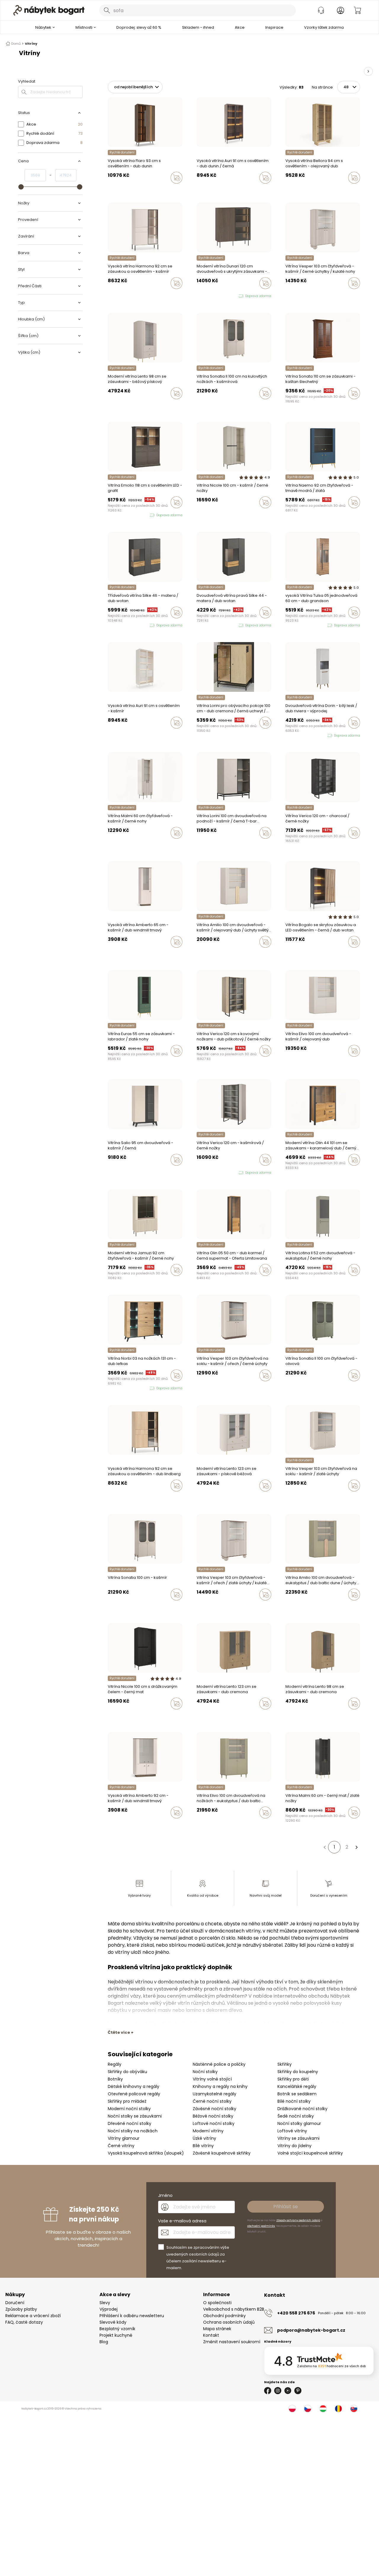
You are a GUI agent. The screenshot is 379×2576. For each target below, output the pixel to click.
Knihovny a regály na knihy (220, 2086)
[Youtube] (288, 2391)
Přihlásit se (286, 2207)
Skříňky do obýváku (127, 2072)
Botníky (115, 2079)
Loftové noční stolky (214, 2123)
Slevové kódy (113, 2322)
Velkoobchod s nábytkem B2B (234, 2309)
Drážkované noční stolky (302, 2109)
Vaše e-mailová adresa (182, 2221)
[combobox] (197, 10)
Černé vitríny (121, 2146)
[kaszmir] (287, 296)
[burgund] (210, 406)
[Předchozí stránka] (325, 1847)
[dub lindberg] (115, 296)
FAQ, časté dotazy (24, 2322)
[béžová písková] (110, 406)
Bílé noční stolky (294, 2101)
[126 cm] (293, 954)
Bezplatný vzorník (117, 2329)
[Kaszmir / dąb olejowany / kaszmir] (210, 954)
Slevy (105, 2303)
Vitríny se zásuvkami (298, 2138)
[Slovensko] (354, 2409)
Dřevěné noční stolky (130, 2123)
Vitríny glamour (124, 2138)
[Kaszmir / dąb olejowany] (293, 1063)
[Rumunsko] (338, 2409)
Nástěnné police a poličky (219, 2064)
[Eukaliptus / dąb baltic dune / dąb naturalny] (198, 954)
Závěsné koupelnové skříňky (222, 2153)
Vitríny (31, 44)
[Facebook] (268, 2391)
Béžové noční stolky (213, 2116)
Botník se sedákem (297, 2094)
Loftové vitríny (292, 2131)
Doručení (15, 2303)
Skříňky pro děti (293, 2079)
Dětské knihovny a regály (134, 2086)
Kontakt (211, 2335)
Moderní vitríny (208, 2131)
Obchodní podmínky (224, 2316)
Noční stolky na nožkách (133, 2131)
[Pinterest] (298, 2391)
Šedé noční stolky (296, 2116)
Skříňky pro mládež (127, 2101)
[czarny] (293, 296)
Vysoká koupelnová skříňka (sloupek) (146, 2153)
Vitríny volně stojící (212, 2079)
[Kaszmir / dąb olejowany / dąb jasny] (204, 954)
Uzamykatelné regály (215, 2094)
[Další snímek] (368, 71)
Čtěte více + (121, 2032)
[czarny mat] (115, 845)
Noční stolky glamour (299, 2123)
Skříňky (285, 2064)
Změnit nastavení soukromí (232, 2342)
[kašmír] (110, 296)
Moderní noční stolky (129, 2109)
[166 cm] (287, 954)
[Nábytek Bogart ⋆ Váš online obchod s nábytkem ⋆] (49, 10)
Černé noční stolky (212, 2101)
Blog (104, 2342)
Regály (115, 2064)
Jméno (165, 2195)
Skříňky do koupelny (298, 2072)
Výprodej (109, 2309)
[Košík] (357, 10)
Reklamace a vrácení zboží (33, 2316)
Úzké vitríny (204, 2138)
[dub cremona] (115, 406)
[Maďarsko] (323, 2409)
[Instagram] (278, 2391)
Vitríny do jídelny (294, 2146)
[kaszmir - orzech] (298, 296)
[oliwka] (204, 406)
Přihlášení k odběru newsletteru (132, 2316)
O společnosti (217, 2303)
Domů (16, 44)
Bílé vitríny (203, 2146)
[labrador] (110, 1063)
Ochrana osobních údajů (229, 2322)
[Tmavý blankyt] (287, 515)
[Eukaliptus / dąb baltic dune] (287, 1063)
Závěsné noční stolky (215, 2109)
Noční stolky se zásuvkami (135, 2116)
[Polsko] (292, 2409)
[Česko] (308, 2409)
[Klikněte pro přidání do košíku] (176, 178)
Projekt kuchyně (116, 2335)
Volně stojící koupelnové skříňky (310, 2153)
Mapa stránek (217, 2329)
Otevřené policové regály (134, 2094)
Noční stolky (205, 2072)
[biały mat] (210, 515)
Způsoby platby (21, 2309)
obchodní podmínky (261, 2226)
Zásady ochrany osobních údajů (298, 2220)
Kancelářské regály (297, 2086)
